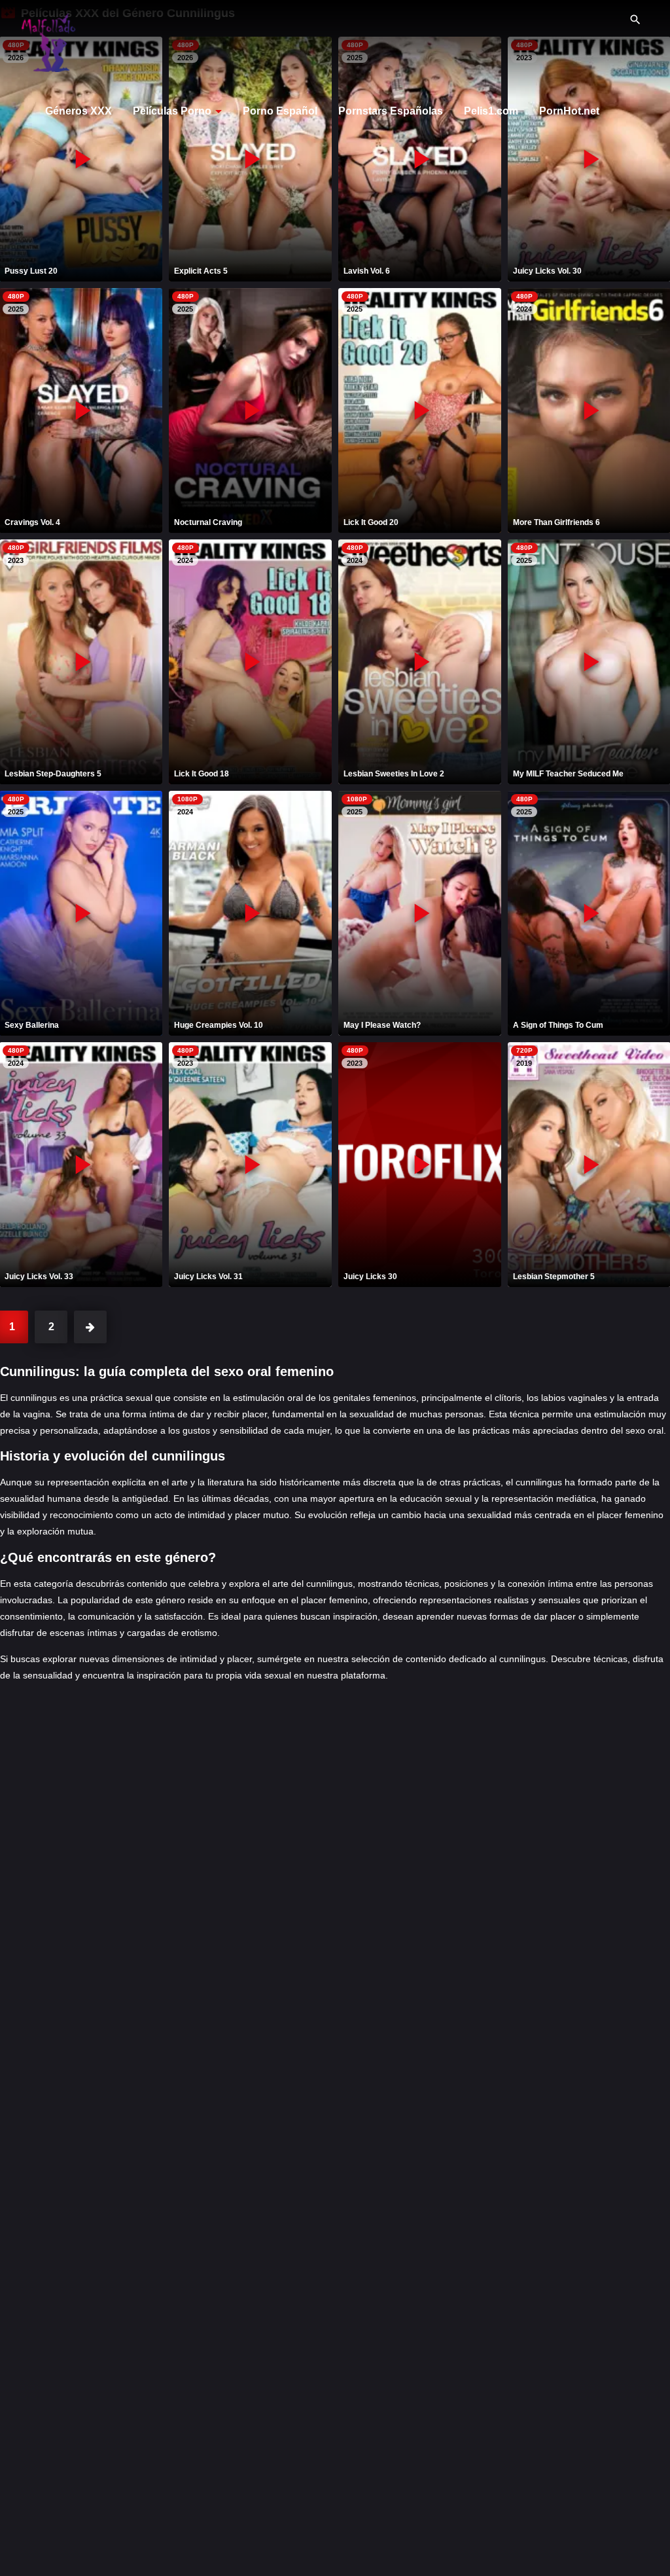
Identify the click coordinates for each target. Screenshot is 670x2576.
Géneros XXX (79, 111)
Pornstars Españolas (391, 111)
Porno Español (280, 111)
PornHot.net (569, 111)
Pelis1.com (491, 111)
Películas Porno (172, 111)
